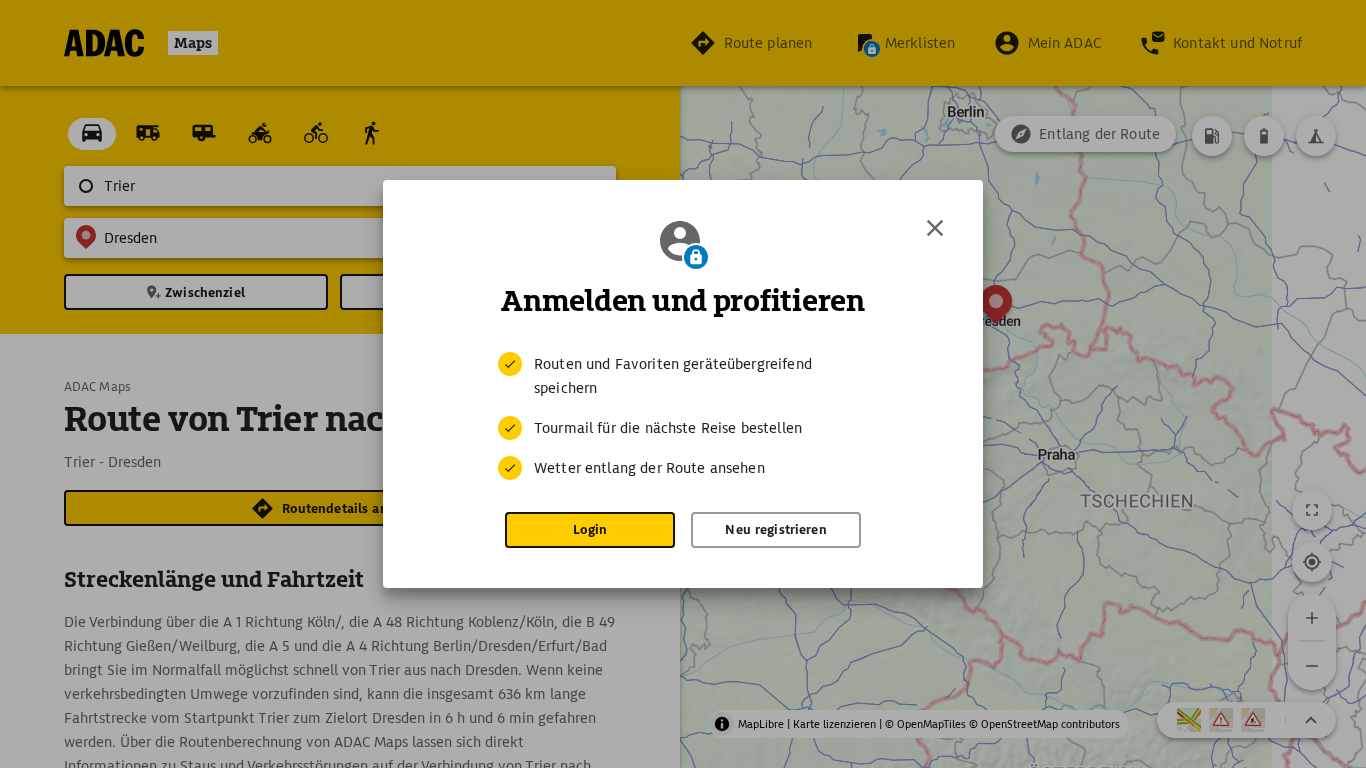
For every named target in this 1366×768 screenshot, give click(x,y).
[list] (683, 416)
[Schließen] (935, 228)
